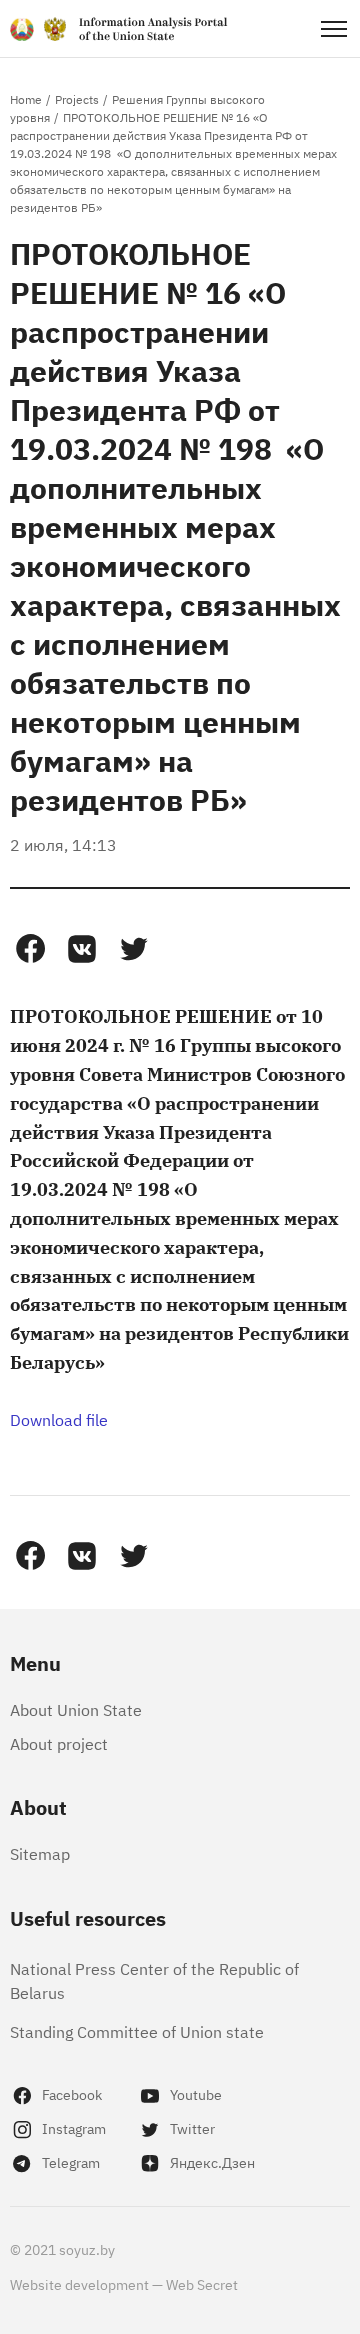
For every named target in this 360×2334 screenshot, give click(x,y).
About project (59, 1743)
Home (26, 99)
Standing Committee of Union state (137, 2031)
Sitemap (40, 1853)
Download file (59, 1419)
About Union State (76, 1709)
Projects (77, 99)
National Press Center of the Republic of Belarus (154, 1980)
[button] (30, 949)
